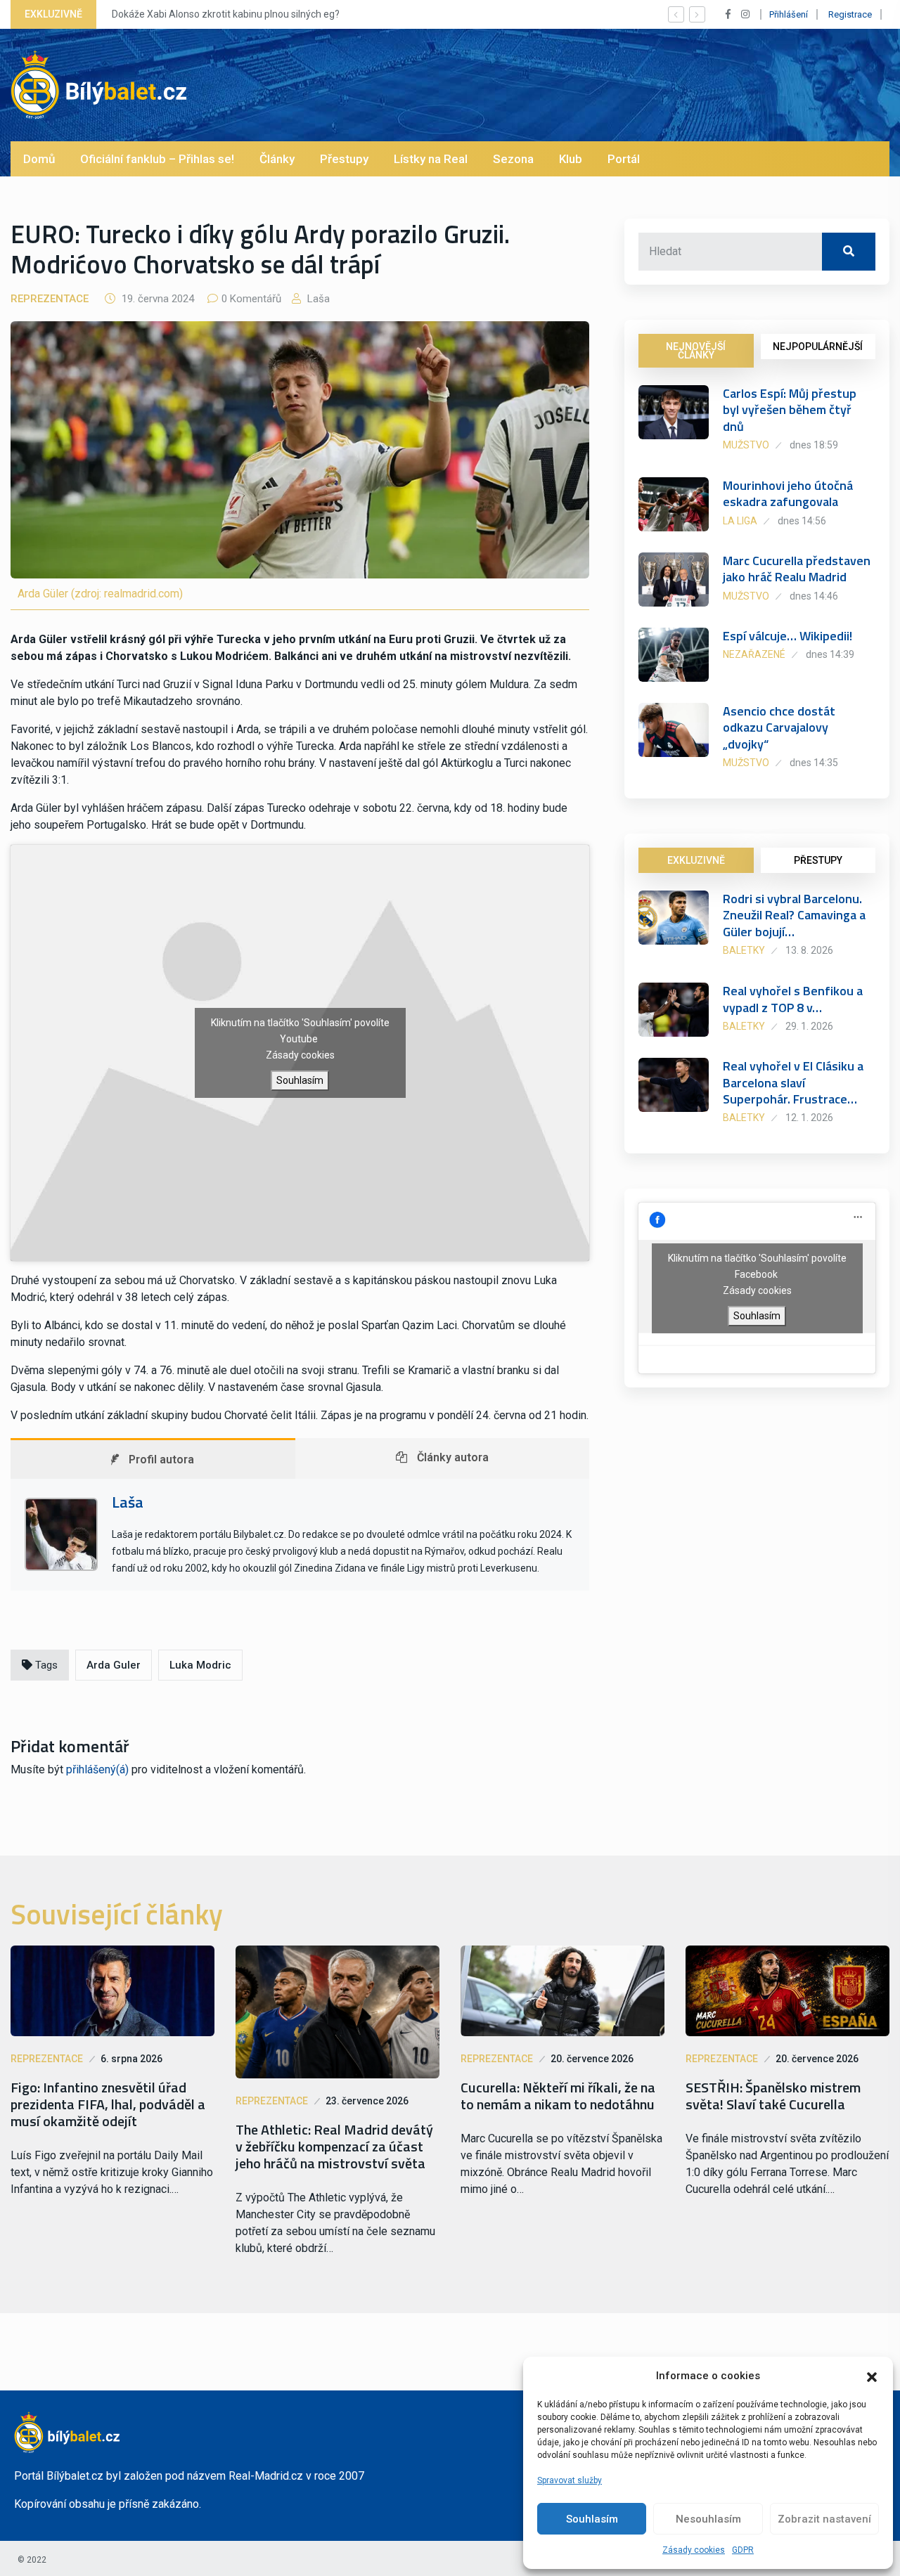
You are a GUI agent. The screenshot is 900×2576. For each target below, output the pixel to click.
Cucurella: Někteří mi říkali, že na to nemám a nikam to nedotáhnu (558, 2096)
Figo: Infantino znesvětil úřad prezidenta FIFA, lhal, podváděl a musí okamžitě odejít (108, 2104)
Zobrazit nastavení (824, 2519)
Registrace (850, 14)
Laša (317, 299)
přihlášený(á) (97, 1769)
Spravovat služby (570, 2480)
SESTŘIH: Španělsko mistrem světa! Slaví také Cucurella (773, 2096)
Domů (39, 159)
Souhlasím (592, 2519)
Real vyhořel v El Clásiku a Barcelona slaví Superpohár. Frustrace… (793, 1082)
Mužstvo (746, 445)
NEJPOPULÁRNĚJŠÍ (818, 347)
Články (277, 159)
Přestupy (344, 159)
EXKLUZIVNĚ (696, 860)
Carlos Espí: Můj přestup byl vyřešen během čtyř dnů (790, 410)
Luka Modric (200, 1665)
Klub (571, 159)
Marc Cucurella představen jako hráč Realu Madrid (797, 569)
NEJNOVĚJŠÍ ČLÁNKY (696, 351)
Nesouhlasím (708, 2519)
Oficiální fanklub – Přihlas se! (157, 159)
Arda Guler (114, 1665)
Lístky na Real (431, 159)
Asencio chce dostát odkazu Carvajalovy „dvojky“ (779, 727)
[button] (872, 2376)
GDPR (743, 2550)
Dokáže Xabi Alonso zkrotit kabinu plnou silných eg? (226, 14)
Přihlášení (789, 14)
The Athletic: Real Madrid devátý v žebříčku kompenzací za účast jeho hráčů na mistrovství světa (334, 2147)
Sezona (513, 159)
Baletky (744, 950)
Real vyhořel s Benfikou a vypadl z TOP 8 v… (793, 999)
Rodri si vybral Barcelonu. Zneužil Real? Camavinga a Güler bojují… (794, 915)
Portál (624, 159)
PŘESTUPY (818, 860)
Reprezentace (50, 299)
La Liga (740, 521)
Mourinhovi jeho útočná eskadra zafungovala (788, 493)
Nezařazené (754, 654)
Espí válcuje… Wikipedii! (787, 636)
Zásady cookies (694, 2550)
